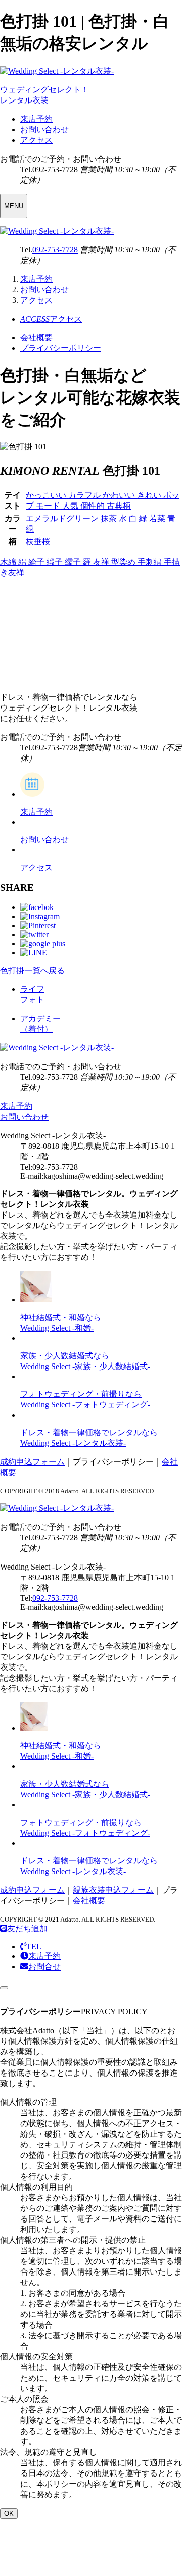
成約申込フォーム (32, 1462)
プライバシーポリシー (61, 348)
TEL (34, 1947)
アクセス (36, 140)
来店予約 (36, 119)
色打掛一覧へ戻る (32, 970)
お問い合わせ (44, 130)
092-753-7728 (55, 250)
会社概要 (36, 338)
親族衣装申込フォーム (113, 1890)
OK (9, 2514)
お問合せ (44, 1967)
